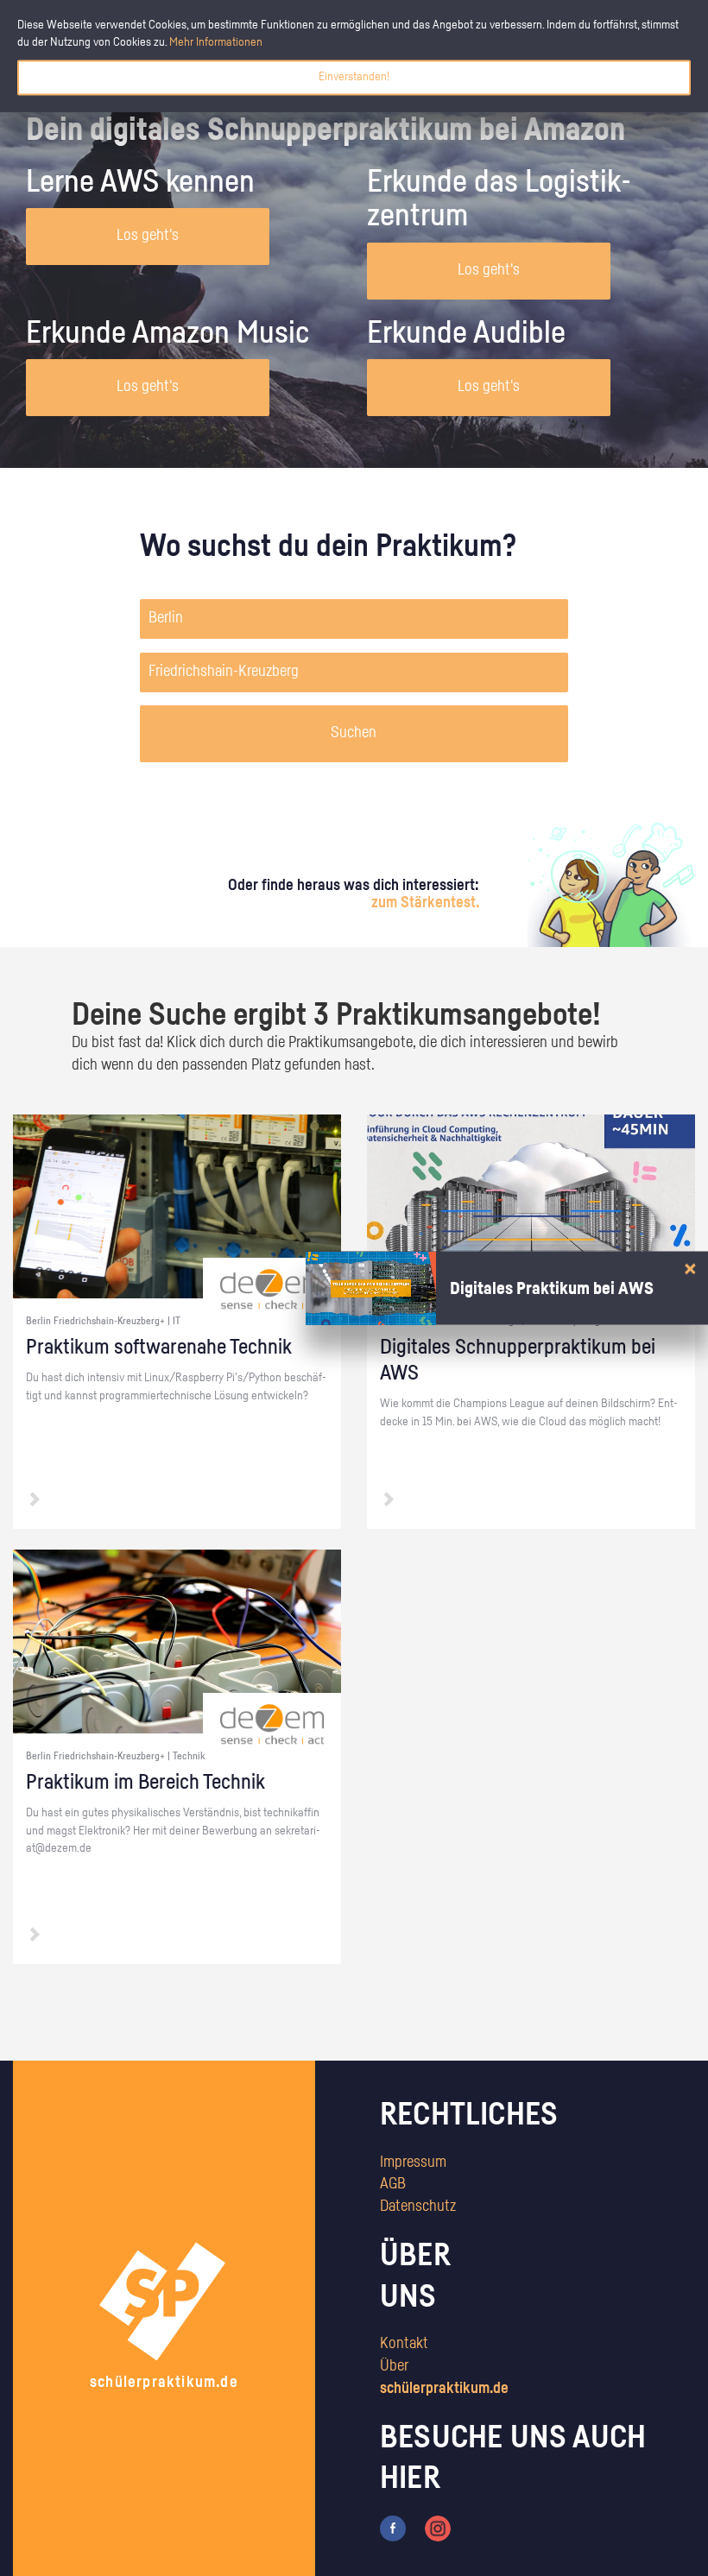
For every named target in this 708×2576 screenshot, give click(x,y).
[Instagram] (438, 2529)
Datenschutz (418, 2207)
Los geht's (148, 236)
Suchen (354, 733)
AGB (393, 2184)
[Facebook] (393, 2529)
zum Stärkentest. (425, 903)
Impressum (413, 2162)
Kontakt (404, 2344)
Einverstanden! (354, 77)
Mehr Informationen (216, 42)
